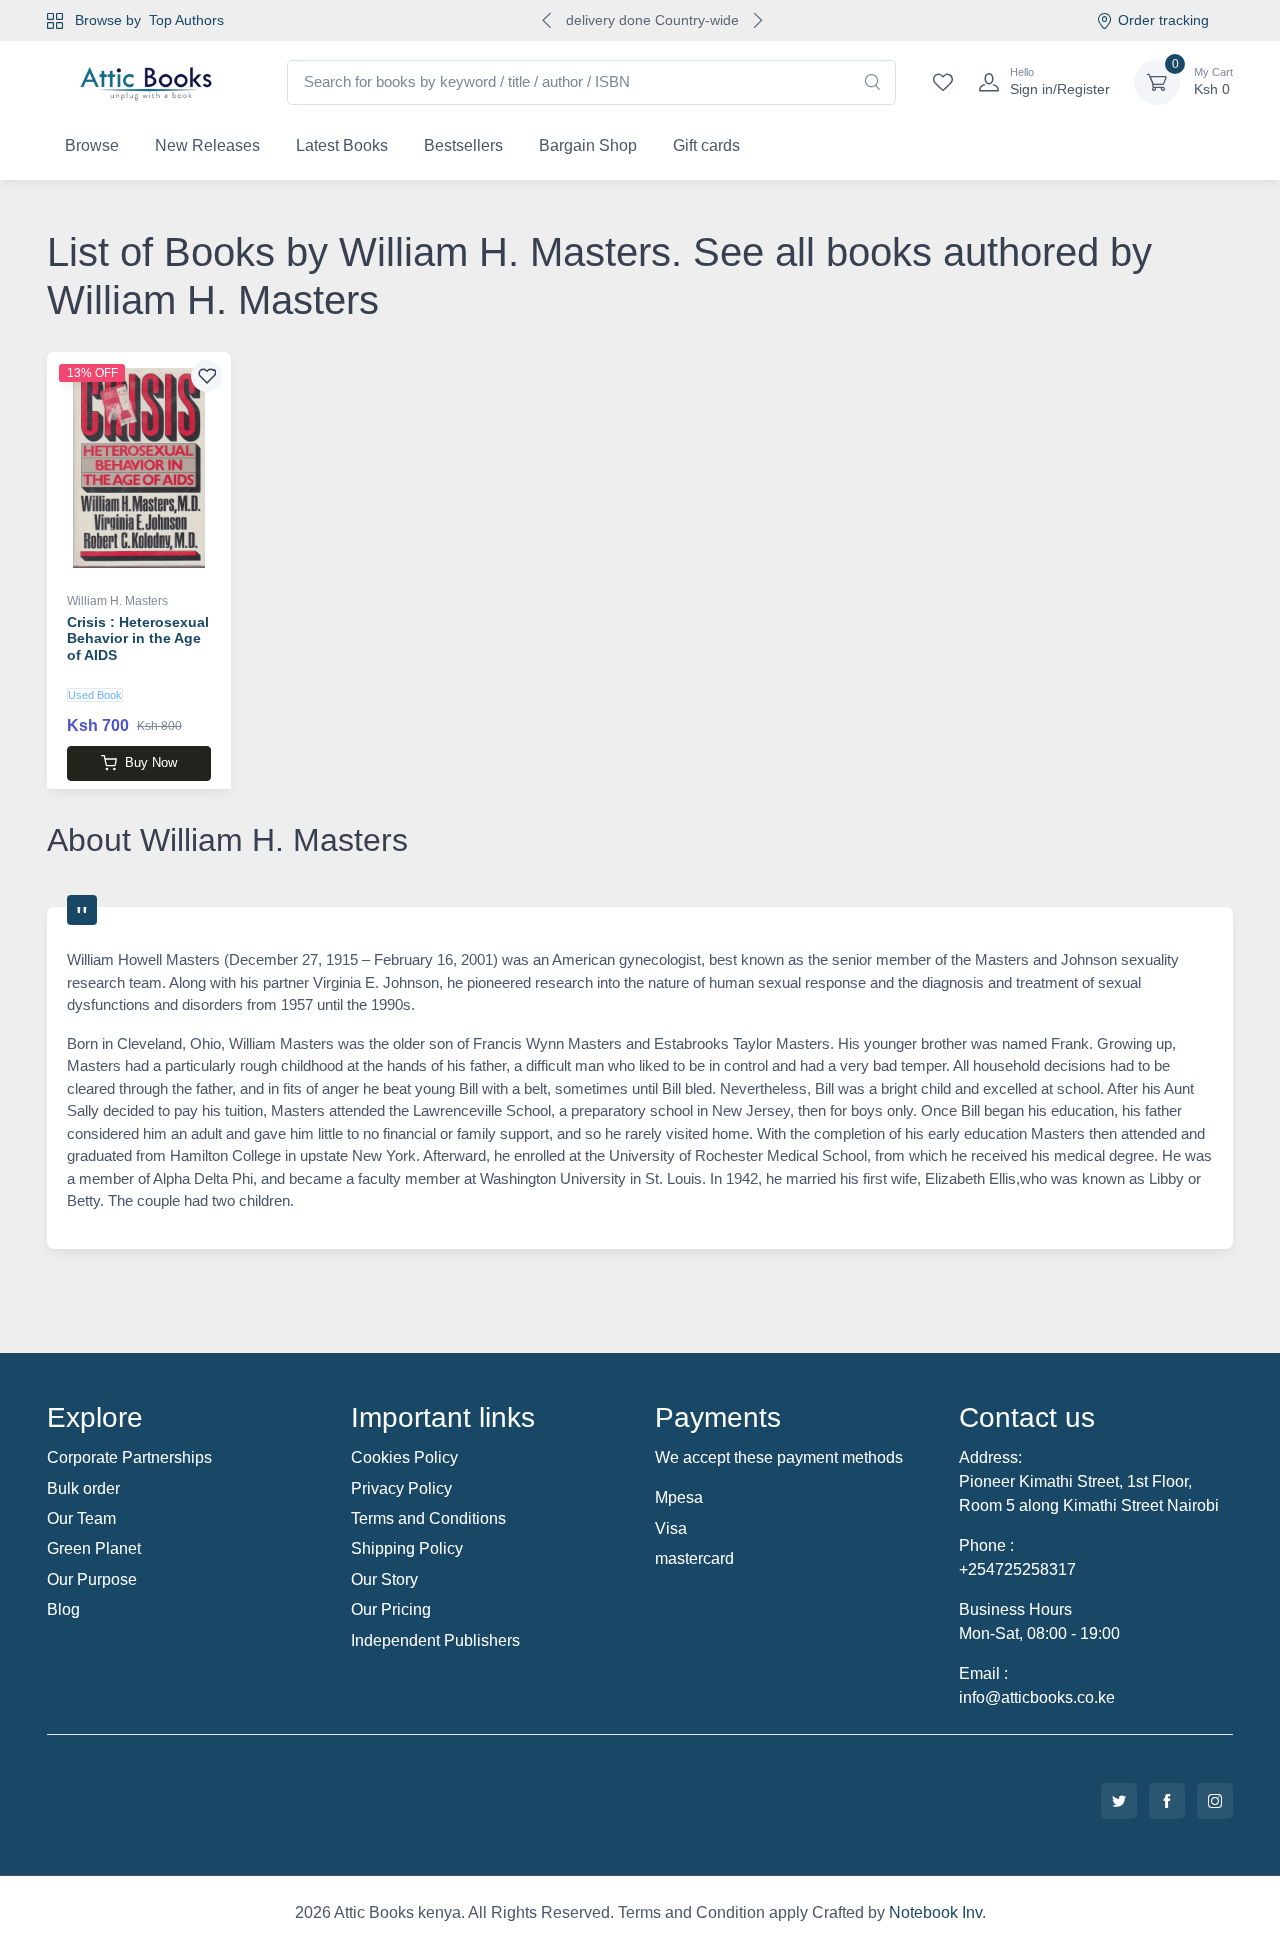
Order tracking (1163, 20)
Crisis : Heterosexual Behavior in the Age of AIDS (138, 639)
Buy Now (151, 762)
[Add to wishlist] (207, 376)
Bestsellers (463, 145)
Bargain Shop (588, 145)
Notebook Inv (935, 1912)
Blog (63, 1609)
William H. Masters (117, 601)
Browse (92, 145)
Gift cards (706, 145)
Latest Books (342, 145)
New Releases (207, 145)
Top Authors (186, 20)
